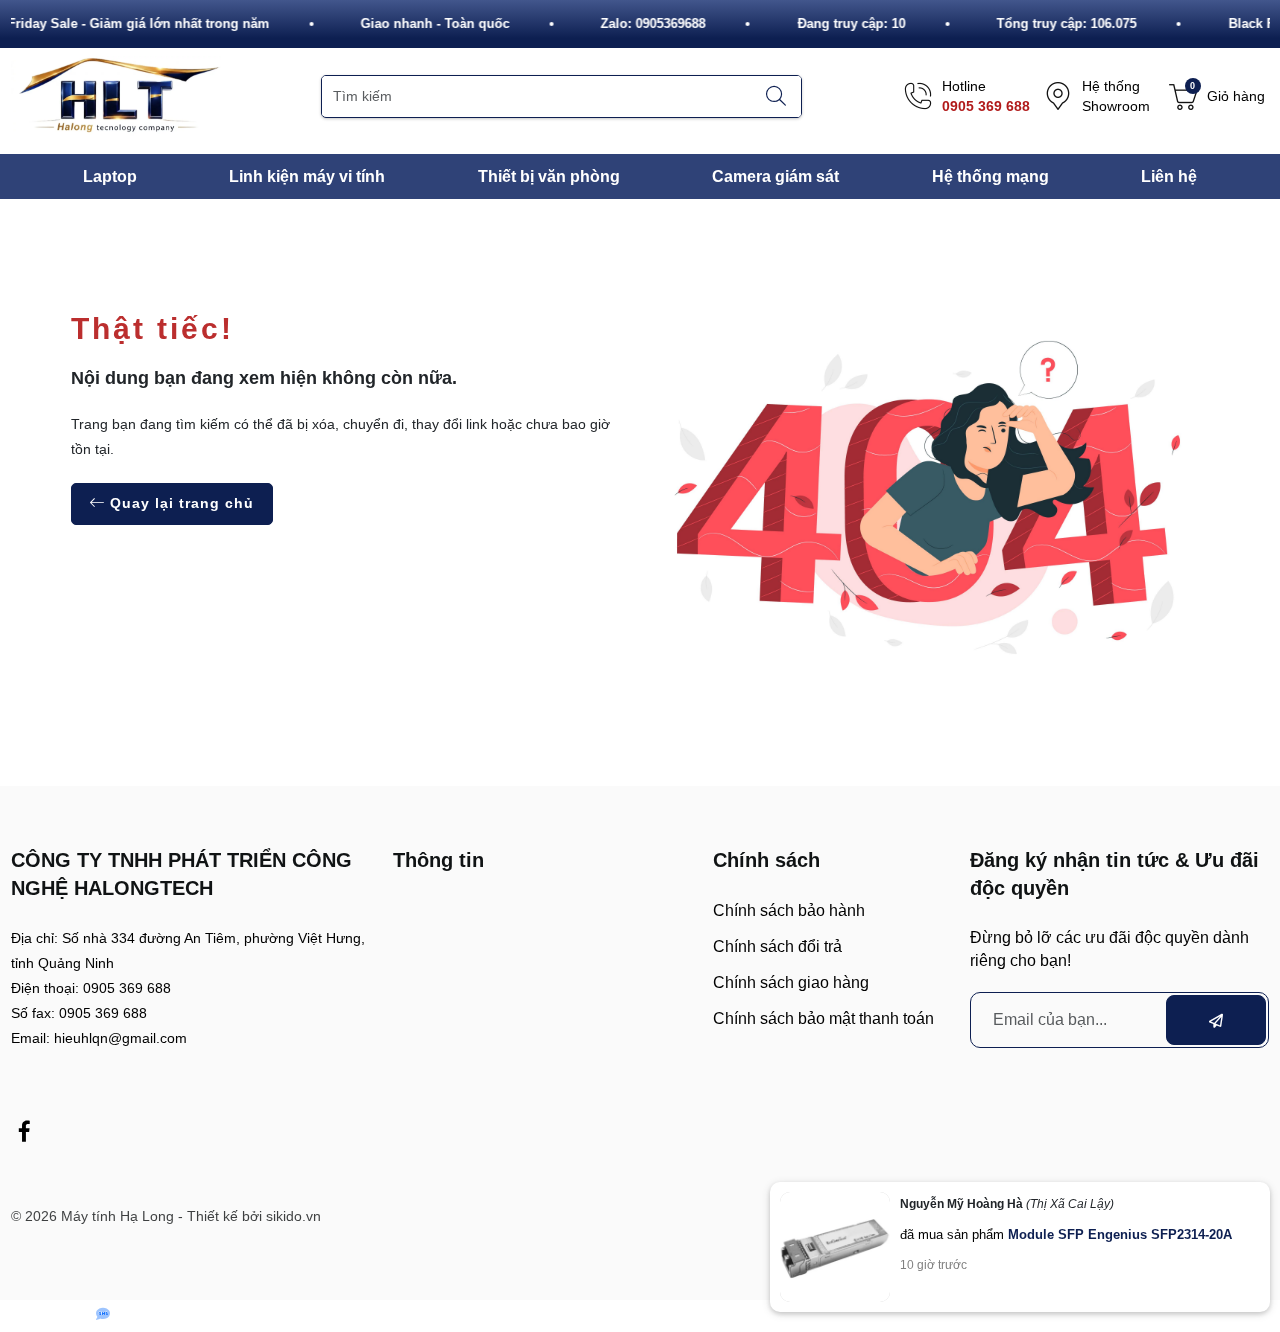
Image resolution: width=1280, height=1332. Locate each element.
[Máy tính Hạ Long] (116, 95)
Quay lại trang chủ (179, 503)
